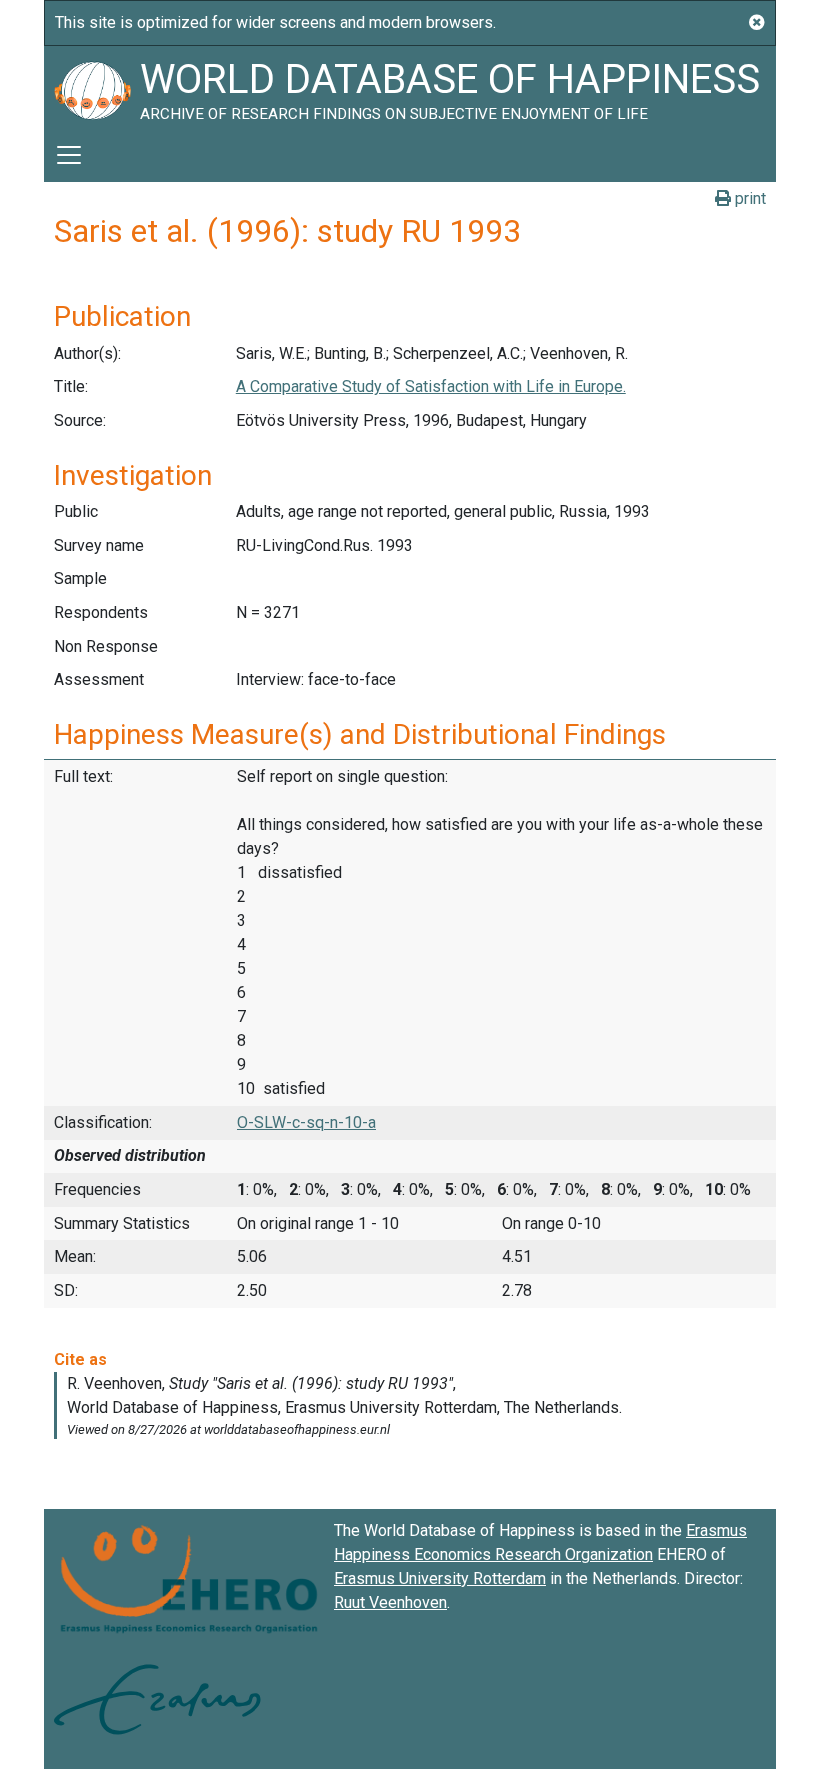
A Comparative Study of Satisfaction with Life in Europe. (431, 386)
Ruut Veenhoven (390, 1602)
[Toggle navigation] (69, 155)
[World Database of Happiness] (92, 87)
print (748, 198)
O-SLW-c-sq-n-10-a (306, 1122)
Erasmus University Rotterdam (440, 1578)
